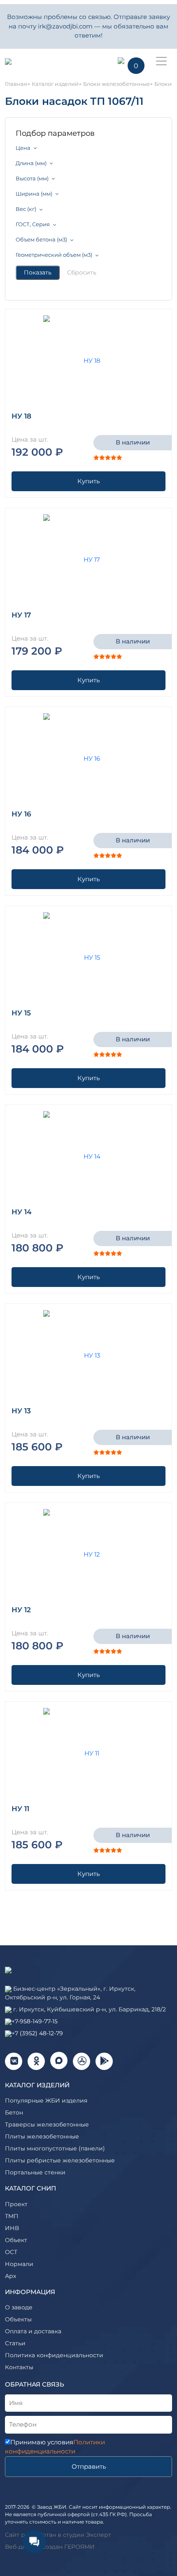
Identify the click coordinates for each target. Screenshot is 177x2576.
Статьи (15, 2343)
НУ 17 (21, 615)
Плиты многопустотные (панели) (55, 2148)
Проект (16, 2204)
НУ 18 (21, 416)
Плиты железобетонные (42, 2136)
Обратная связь (35, 2384)
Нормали (19, 2264)
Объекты (18, 2319)
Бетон (14, 2112)
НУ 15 (21, 1013)
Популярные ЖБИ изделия (46, 2101)
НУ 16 (21, 814)
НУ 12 (21, 1610)
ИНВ (12, 2228)
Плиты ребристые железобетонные (60, 2160)
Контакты (19, 2367)
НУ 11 (20, 1809)
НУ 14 (22, 1212)
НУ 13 (21, 1411)
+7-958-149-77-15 (35, 2021)
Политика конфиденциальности (54, 2355)
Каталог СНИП (30, 2188)
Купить (88, 481)
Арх (10, 2276)
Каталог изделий (37, 2085)
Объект (16, 2240)
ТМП (12, 2216)
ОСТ (11, 2252)
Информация (30, 2292)
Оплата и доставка (33, 2331)
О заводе (19, 2307)
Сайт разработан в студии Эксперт (58, 2535)
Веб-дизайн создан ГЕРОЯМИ (50, 2547)
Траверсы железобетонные (47, 2124)
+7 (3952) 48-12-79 (37, 2033)
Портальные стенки (35, 2172)
